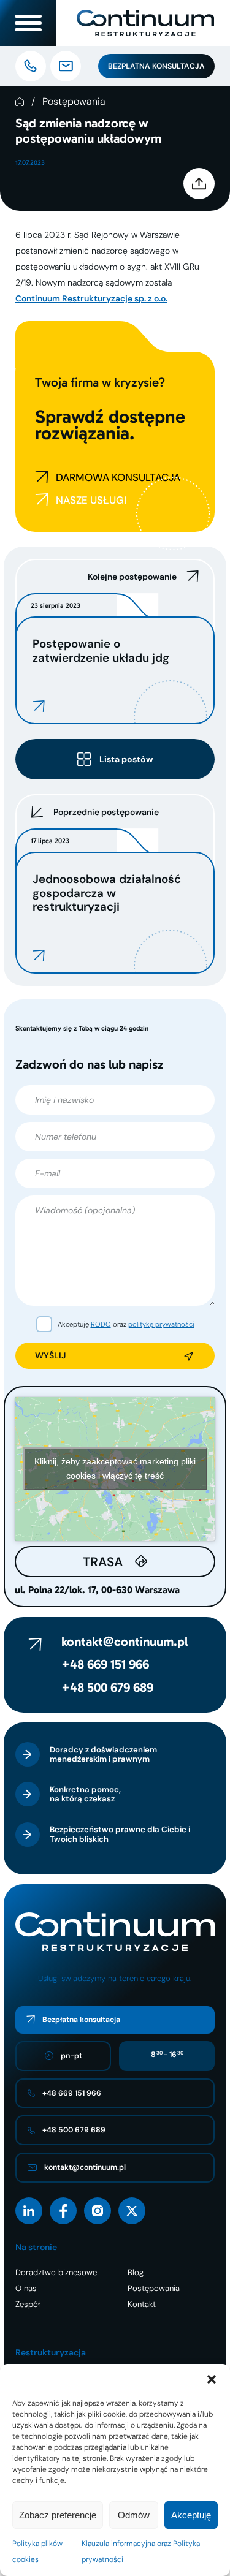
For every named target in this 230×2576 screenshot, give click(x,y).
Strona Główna (20, 102)
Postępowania (74, 102)
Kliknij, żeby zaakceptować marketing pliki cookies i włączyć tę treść (115, 1468)
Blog (136, 2272)
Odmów (134, 2515)
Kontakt (142, 2304)
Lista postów (126, 759)
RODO (101, 1324)
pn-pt (71, 2056)
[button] (212, 2379)
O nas (26, 2288)
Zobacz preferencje (58, 2515)
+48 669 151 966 (105, 1664)
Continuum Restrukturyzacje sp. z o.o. (91, 298)
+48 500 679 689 (107, 1688)
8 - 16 (167, 2055)
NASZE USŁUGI (91, 500)
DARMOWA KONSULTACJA (118, 477)
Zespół (28, 2304)
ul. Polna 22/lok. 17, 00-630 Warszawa (97, 1590)
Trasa (103, 1562)
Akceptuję (191, 2515)
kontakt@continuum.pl (125, 1642)
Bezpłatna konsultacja (156, 66)
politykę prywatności (161, 1324)
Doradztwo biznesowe (56, 2272)
